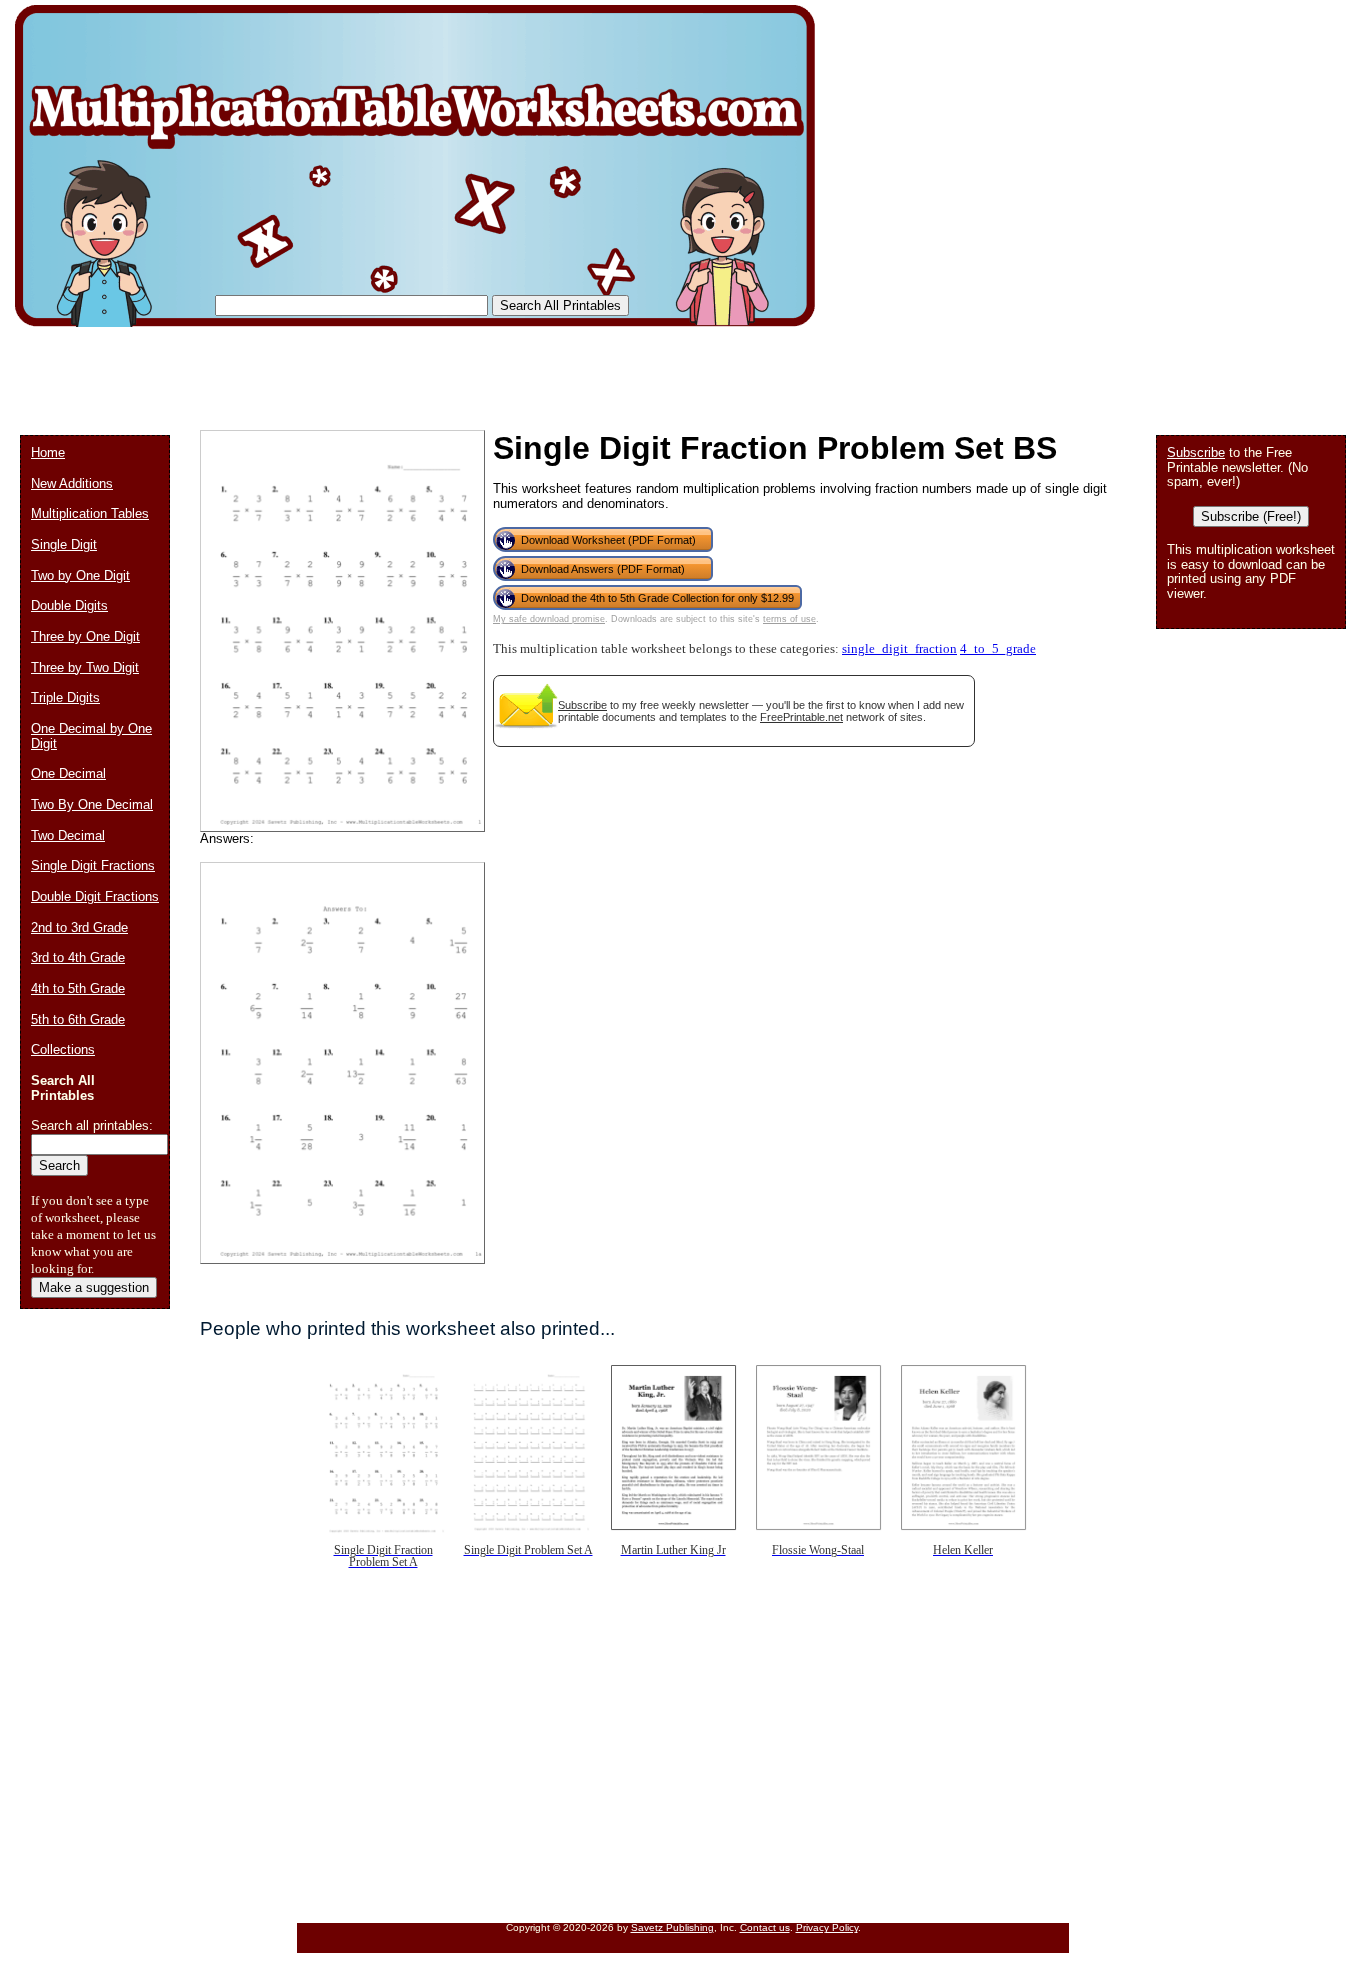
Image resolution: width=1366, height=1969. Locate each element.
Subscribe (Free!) (1251, 516)
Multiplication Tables (90, 513)
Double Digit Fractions (95, 896)
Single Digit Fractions (93, 865)
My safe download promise (549, 619)
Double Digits (69, 605)
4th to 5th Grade (78, 988)
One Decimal (68, 773)
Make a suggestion (94, 1287)
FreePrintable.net (801, 717)
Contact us (765, 1927)
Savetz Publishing (672, 1927)
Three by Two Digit (85, 667)
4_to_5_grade (998, 649)
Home (48, 452)
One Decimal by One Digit (91, 736)
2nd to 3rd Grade (79, 927)
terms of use (789, 619)
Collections (63, 1049)
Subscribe (582, 705)
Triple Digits (65, 697)
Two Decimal (68, 835)
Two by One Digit (80, 575)
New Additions (72, 483)
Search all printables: (92, 1125)
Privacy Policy (827, 1927)
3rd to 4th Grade (78, 957)
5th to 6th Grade (78, 1019)
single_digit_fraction (899, 649)
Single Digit (64, 544)
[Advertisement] (384, 370)
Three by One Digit (85, 636)
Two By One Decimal (92, 804)
